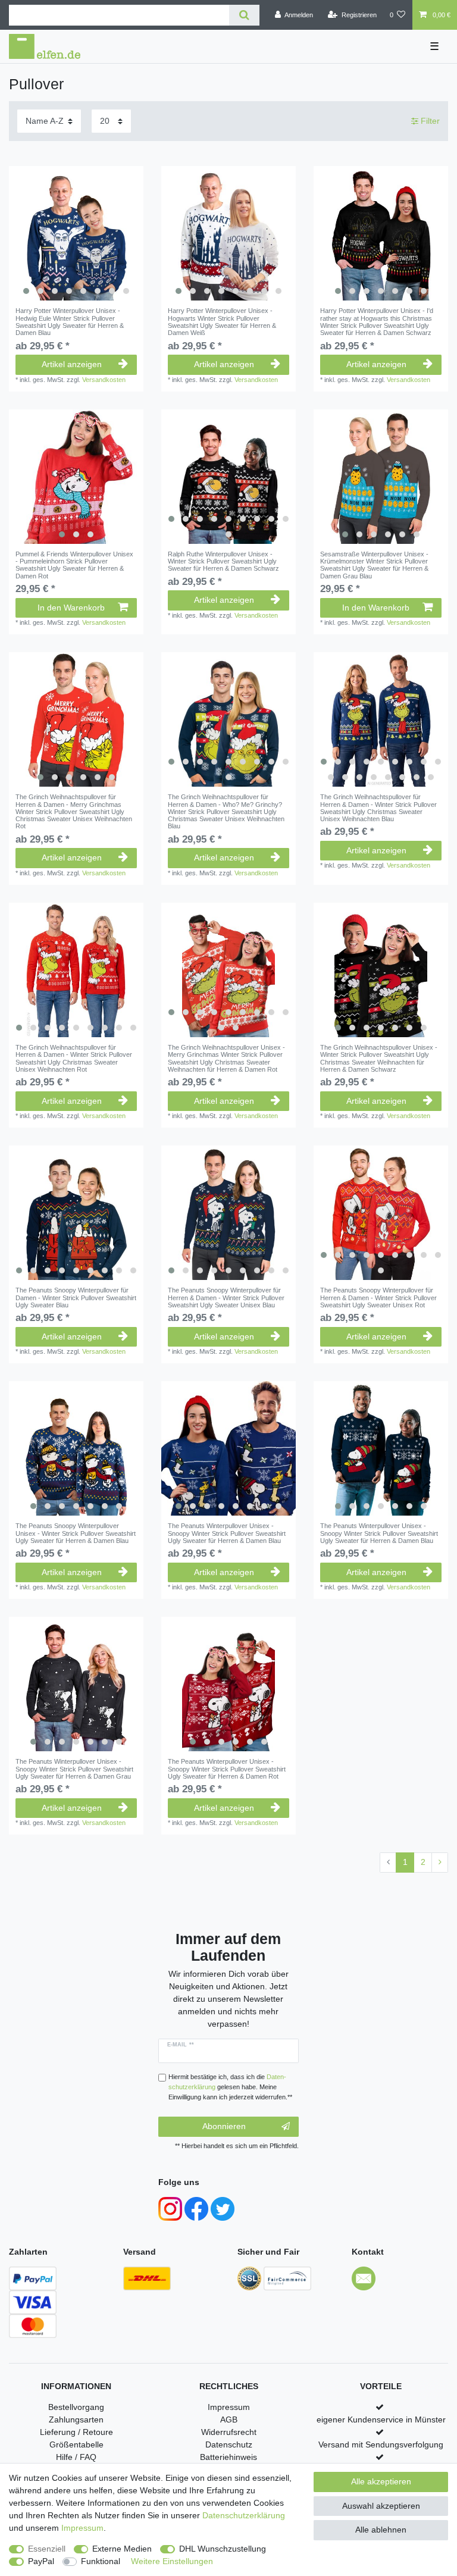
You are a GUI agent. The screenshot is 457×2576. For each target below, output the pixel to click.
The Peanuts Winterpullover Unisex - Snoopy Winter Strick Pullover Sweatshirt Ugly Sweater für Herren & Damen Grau (74, 1769)
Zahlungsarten (76, 2420)
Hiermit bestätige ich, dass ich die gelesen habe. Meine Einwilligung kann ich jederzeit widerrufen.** (230, 2087)
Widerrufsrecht (229, 2432)
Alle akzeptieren (381, 2481)
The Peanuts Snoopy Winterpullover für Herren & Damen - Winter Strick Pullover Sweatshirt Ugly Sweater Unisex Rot (378, 1298)
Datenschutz (229, 2444)
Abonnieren (224, 2126)
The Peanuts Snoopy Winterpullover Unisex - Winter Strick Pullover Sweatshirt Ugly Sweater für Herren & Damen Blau (76, 1533)
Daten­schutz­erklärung (244, 2515)
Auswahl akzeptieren (381, 2506)
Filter (429, 121)
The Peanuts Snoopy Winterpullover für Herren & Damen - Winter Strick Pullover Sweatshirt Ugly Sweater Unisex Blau (226, 1298)
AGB (229, 2420)
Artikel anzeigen (72, 364)
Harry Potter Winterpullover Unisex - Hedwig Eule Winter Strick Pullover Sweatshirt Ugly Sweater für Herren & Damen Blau (70, 322)
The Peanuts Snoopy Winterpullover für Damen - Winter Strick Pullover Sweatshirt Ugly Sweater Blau (76, 1298)
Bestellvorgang (76, 2407)
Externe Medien (122, 2549)
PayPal (41, 2561)
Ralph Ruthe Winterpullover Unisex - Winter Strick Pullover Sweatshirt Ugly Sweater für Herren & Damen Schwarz (223, 561)
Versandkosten (104, 380)
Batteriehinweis (228, 2457)
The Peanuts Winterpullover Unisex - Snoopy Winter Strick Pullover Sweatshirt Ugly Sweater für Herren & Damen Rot (227, 1769)
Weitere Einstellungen (172, 2561)
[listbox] (76, 233)
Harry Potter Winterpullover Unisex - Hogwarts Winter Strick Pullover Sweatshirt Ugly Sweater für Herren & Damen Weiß (222, 322)
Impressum (229, 2407)
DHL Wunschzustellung (223, 2549)
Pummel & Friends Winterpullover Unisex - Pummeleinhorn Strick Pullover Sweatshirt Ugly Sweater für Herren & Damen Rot (74, 565)
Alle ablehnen (381, 2530)
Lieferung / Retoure (76, 2432)
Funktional (101, 2561)
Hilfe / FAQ (76, 2457)
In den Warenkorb (71, 608)
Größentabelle (76, 2444)
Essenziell (47, 2549)
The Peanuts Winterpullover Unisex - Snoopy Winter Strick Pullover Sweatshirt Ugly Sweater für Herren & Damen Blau (227, 1533)
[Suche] (244, 15)
